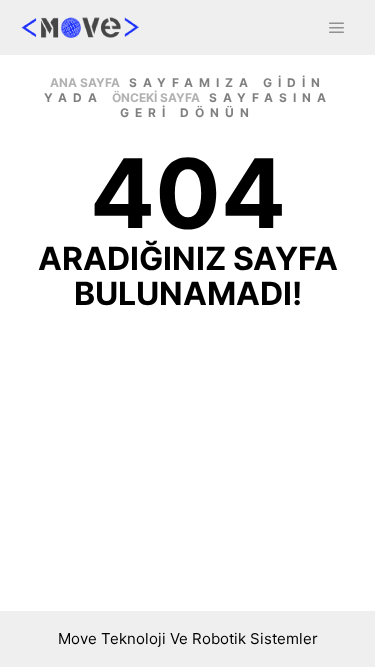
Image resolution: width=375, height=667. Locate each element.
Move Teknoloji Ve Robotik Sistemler (188, 638)
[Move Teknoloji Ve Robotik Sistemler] (80, 27)
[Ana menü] (337, 28)
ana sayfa (85, 82)
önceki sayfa (156, 97)
